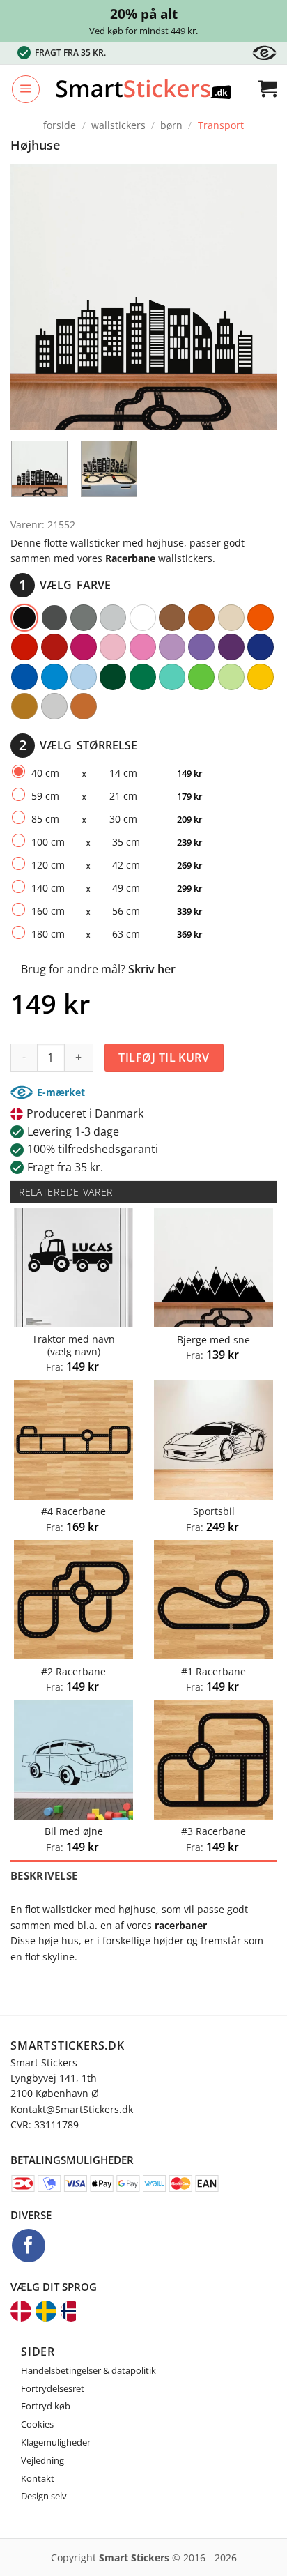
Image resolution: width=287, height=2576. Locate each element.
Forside (60, 125)
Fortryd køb (46, 2406)
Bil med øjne (74, 1831)
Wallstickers (118, 125)
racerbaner (181, 1925)
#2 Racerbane (73, 1672)
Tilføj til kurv (164, 1058)
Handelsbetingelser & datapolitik (88, 2370)
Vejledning (42, 2460)
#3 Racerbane (214, 1831)
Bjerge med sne (214, 1340)
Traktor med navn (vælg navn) (73, 1345)
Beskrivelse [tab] (44, 1875)
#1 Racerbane (214, 1672)
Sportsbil (214, 1511)
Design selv (44, 2496)
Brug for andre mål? (98, 969)
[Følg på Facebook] (29, 2246)
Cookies (37, 2424)
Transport (221, 125)
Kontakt (38, 2478)
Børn (171, 125)
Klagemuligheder (56, 2442)
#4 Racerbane (73, 1511)
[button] (26, 89)
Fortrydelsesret (53, 2388)
